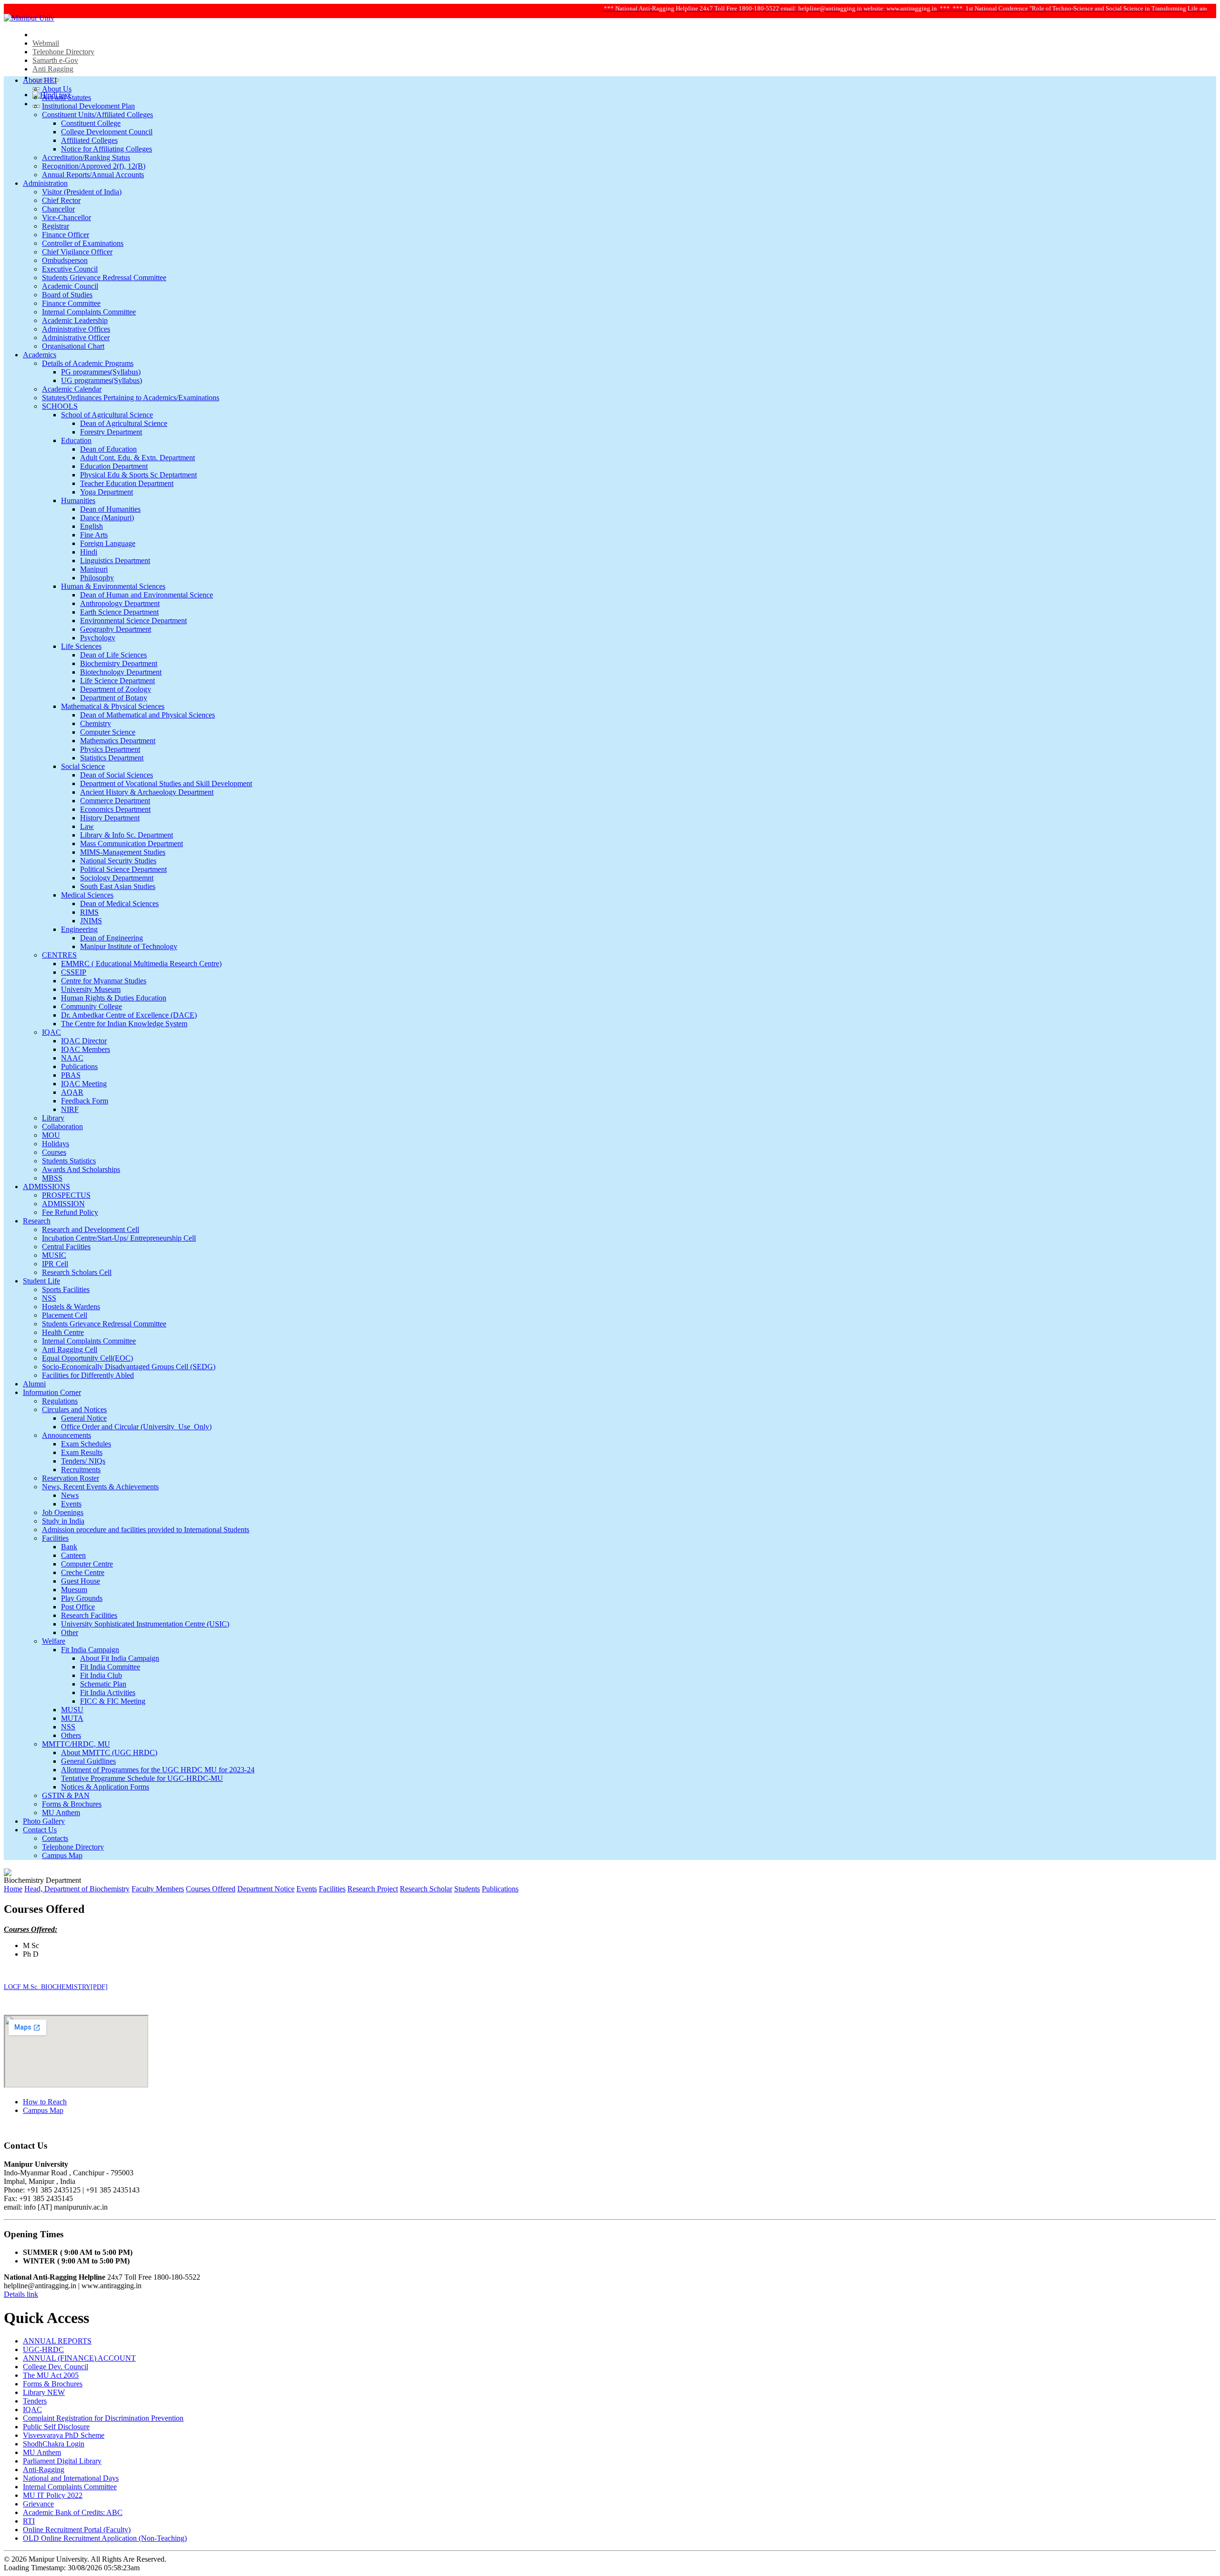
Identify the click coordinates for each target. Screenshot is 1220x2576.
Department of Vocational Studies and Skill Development (166, 783)
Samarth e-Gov (55, 60)
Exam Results (82, 1452)
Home (13, 1889)
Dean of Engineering (112, 938)
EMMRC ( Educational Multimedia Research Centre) (141, 964)
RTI (29, 2521)
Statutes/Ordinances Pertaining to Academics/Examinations (131, 398)
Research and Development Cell (91, 1229)
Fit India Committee (110, 1667)
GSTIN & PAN (66, 1795)
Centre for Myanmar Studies (104, 981)
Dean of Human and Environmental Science (147, 595)
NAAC (72, 1058)
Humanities (78, 500)
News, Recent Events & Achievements (100, 1487)
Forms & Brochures (72, 1804)
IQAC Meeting (84, 1084)
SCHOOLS (60, 406)
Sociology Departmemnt (117, 878)
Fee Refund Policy (70, 1212)
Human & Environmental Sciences (113, 586)
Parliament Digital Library (62, 2461)
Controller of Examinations (83, 243)
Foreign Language (108, 543)
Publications (79, 1066)
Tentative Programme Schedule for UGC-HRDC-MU (142, 1778)
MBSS (52, 1178)
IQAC (51, 1032)
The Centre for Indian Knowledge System (124, 1024)
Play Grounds (82, 1598)
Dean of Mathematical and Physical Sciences (147, 715)
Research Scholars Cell (77, 1272)
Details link (21, 2294)
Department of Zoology (116, 689)
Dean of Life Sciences (113, 655)
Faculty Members (158, 1889)
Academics (40, 355)
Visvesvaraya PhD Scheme (64, 2435)
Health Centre (63, 1332)
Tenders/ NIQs (83, 1461)
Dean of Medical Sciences (119, 904)
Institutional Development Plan (88, 106)
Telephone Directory (63, 52)
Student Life (41, 1281)
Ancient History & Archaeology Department (147, 792)
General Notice (84, 1418)
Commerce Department (115, 801)
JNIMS (91, 921)
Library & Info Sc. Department (127, 835)
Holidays (56, 1144)
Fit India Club (101, 1675)
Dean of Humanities (110, 509)
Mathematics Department (118, 741)
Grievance (38, 2504)
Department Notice (266, 1889)
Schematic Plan (103, 1684)
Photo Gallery (44, 1821)
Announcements (66, 1435)
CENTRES (59, 955)
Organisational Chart (73, 346)
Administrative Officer (76, 338)
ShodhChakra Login (54, 2444)
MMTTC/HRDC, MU (76, 1744)
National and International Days (71, 2478)
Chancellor (58, 209)
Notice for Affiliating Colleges (107, 149)
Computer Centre (87, 1564)
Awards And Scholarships (81, 1169)
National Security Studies (118, 861)
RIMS (89, 912)
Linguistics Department (115, 561)
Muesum (74, 1590)
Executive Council (70, 269)
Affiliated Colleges (89, 140)
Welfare (54, 1641)
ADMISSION (63, 1204)
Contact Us (40, 1830)
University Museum (91, 989)
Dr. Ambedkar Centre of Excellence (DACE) (129, 1015)
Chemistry (96, 723)
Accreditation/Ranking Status (86, 157)
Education (76, 440)
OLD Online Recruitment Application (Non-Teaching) (105, 2538)
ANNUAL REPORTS (57, 2341)
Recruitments (81, 1470)
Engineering (79, 929)
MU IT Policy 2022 (53, 2495)
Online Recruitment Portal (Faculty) (77, 2530)
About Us (57, 89)
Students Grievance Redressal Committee (104, 278)
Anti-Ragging (44, 2470)
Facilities (55, 1538)
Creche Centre (83, 1572)
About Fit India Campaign (120, 1658)
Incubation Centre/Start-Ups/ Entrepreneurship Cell (119, 1238)
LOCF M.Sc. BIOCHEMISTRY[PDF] (56, 1987)
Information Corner (52, 1392)
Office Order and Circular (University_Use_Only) (136, 1427)
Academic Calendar (72, 389)
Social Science (83, 766)
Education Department (114, 466)
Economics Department (115, 809)
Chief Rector (61, 200)
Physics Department (110, 749)
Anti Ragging (53, 69)
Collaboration (62, 1126)
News (70, 1495)
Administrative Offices (76, 329)
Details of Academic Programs (88, 363)
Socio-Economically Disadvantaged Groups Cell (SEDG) (129, 1367)
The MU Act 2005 (51, 2375)
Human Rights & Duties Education (114, 998)
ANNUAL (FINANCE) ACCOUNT (79, 2358)
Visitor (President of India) (82, 192)
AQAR (72, 1092)
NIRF (70, 1109)
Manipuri (94, 569)
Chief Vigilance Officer (77, 252)
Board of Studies (67, 295)
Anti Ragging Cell (70, 1349)
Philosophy (97, 578)
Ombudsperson (65, 260)
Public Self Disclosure (56, 2427)
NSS (49, 1298)
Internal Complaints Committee (89, 312)
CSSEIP (74, 972)
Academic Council (70, 286)
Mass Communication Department (132, 844)
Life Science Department (117, 681)
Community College (91, 1006)
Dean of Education (108, 449)
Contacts (55, 1838)
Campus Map (62, 1855)
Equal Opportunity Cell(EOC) (87, 1358)
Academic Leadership (75, 320)
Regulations (60, 1401)
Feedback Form (85, 1101)
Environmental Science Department (133, 621)
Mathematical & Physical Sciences (113, 706)
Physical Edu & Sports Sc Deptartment (138, 475)
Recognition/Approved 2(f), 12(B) (94, 166)
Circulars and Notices (74, 1409)
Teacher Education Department (127, 483)
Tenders (35, 2401)
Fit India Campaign (90, 1650)
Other (70, 1632)
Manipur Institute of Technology (129, 946)
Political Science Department (123, 869)
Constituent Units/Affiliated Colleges (97, 115)
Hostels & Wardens (71, 1307)
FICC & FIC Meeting (113, 1701)
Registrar (56, 226)
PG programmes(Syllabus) (101, 372)
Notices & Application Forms (105, 1787)
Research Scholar (426, 1889)
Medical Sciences (87, 895)
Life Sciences (81, 646)
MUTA (72, 1718)
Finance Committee (71, 303)
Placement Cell (65, 1315)
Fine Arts (94, 535)
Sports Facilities (66, 1289)
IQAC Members (86, 1049)
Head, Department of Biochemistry (77, 1889)
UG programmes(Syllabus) (102, 380)
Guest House (81, 1581)
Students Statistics (69, 1161)
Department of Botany (114, 698)
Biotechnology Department (121, 672)
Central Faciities (66, 1247)
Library (53, 1118)
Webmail (46, 43)
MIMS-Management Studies (123, 852)
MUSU (72, 1710)
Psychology (98, 638)
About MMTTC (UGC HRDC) (109, 1753)
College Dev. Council (56, 2367)
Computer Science (108, 732)
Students (467, 1889)
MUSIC (54, 1255)
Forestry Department (111, 432)
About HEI (40, 80)
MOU (51, 1135)
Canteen (73, 1555)
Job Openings (63, 1512)
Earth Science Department (119, 612)
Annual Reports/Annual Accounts (93, 175)
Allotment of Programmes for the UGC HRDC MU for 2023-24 (158, 1770)
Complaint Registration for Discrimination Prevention (103, 2418)
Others (71, 1735)
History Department (110, 818)
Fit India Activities (108, 1692)
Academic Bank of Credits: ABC (73, 2512)
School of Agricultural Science (107, 415)
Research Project (373, 1889)
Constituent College (91, 123)
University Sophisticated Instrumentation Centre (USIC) (145, 1624)
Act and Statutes (66, 97)
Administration (45, 183)
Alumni (34, 1384)
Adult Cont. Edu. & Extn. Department (137, 458)
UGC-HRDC (43, 2349)
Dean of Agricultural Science (124, 423)
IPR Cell (55, 1264)
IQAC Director (84, 1041)
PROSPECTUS (66, 1195)
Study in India (63, 1521)
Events (71, 1504)
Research (37, 1221)
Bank (69, 1547)
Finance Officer (66, 235)
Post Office (78, 1607)
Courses (54, 1152)
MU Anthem (61, 1813)
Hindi (89, 552)
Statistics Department (112, 758)
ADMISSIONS (46, 1187)
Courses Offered (211, 1889)
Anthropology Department (120, 603)
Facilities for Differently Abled (88, 1375)
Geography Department (116, 629)
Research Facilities (89, 1615)
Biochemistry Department (119, 663)
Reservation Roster (71, 1478)
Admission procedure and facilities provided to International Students (146, 1530)
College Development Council (107, 132)
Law (87, 826)
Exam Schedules (86, 1444)
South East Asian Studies (118, 886)
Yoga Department (107, 492)
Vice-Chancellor (66, 217)
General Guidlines (88, 1761)
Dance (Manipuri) (107, 518)
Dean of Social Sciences (117, 775)
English (91, 526)
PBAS (71, 1075)
